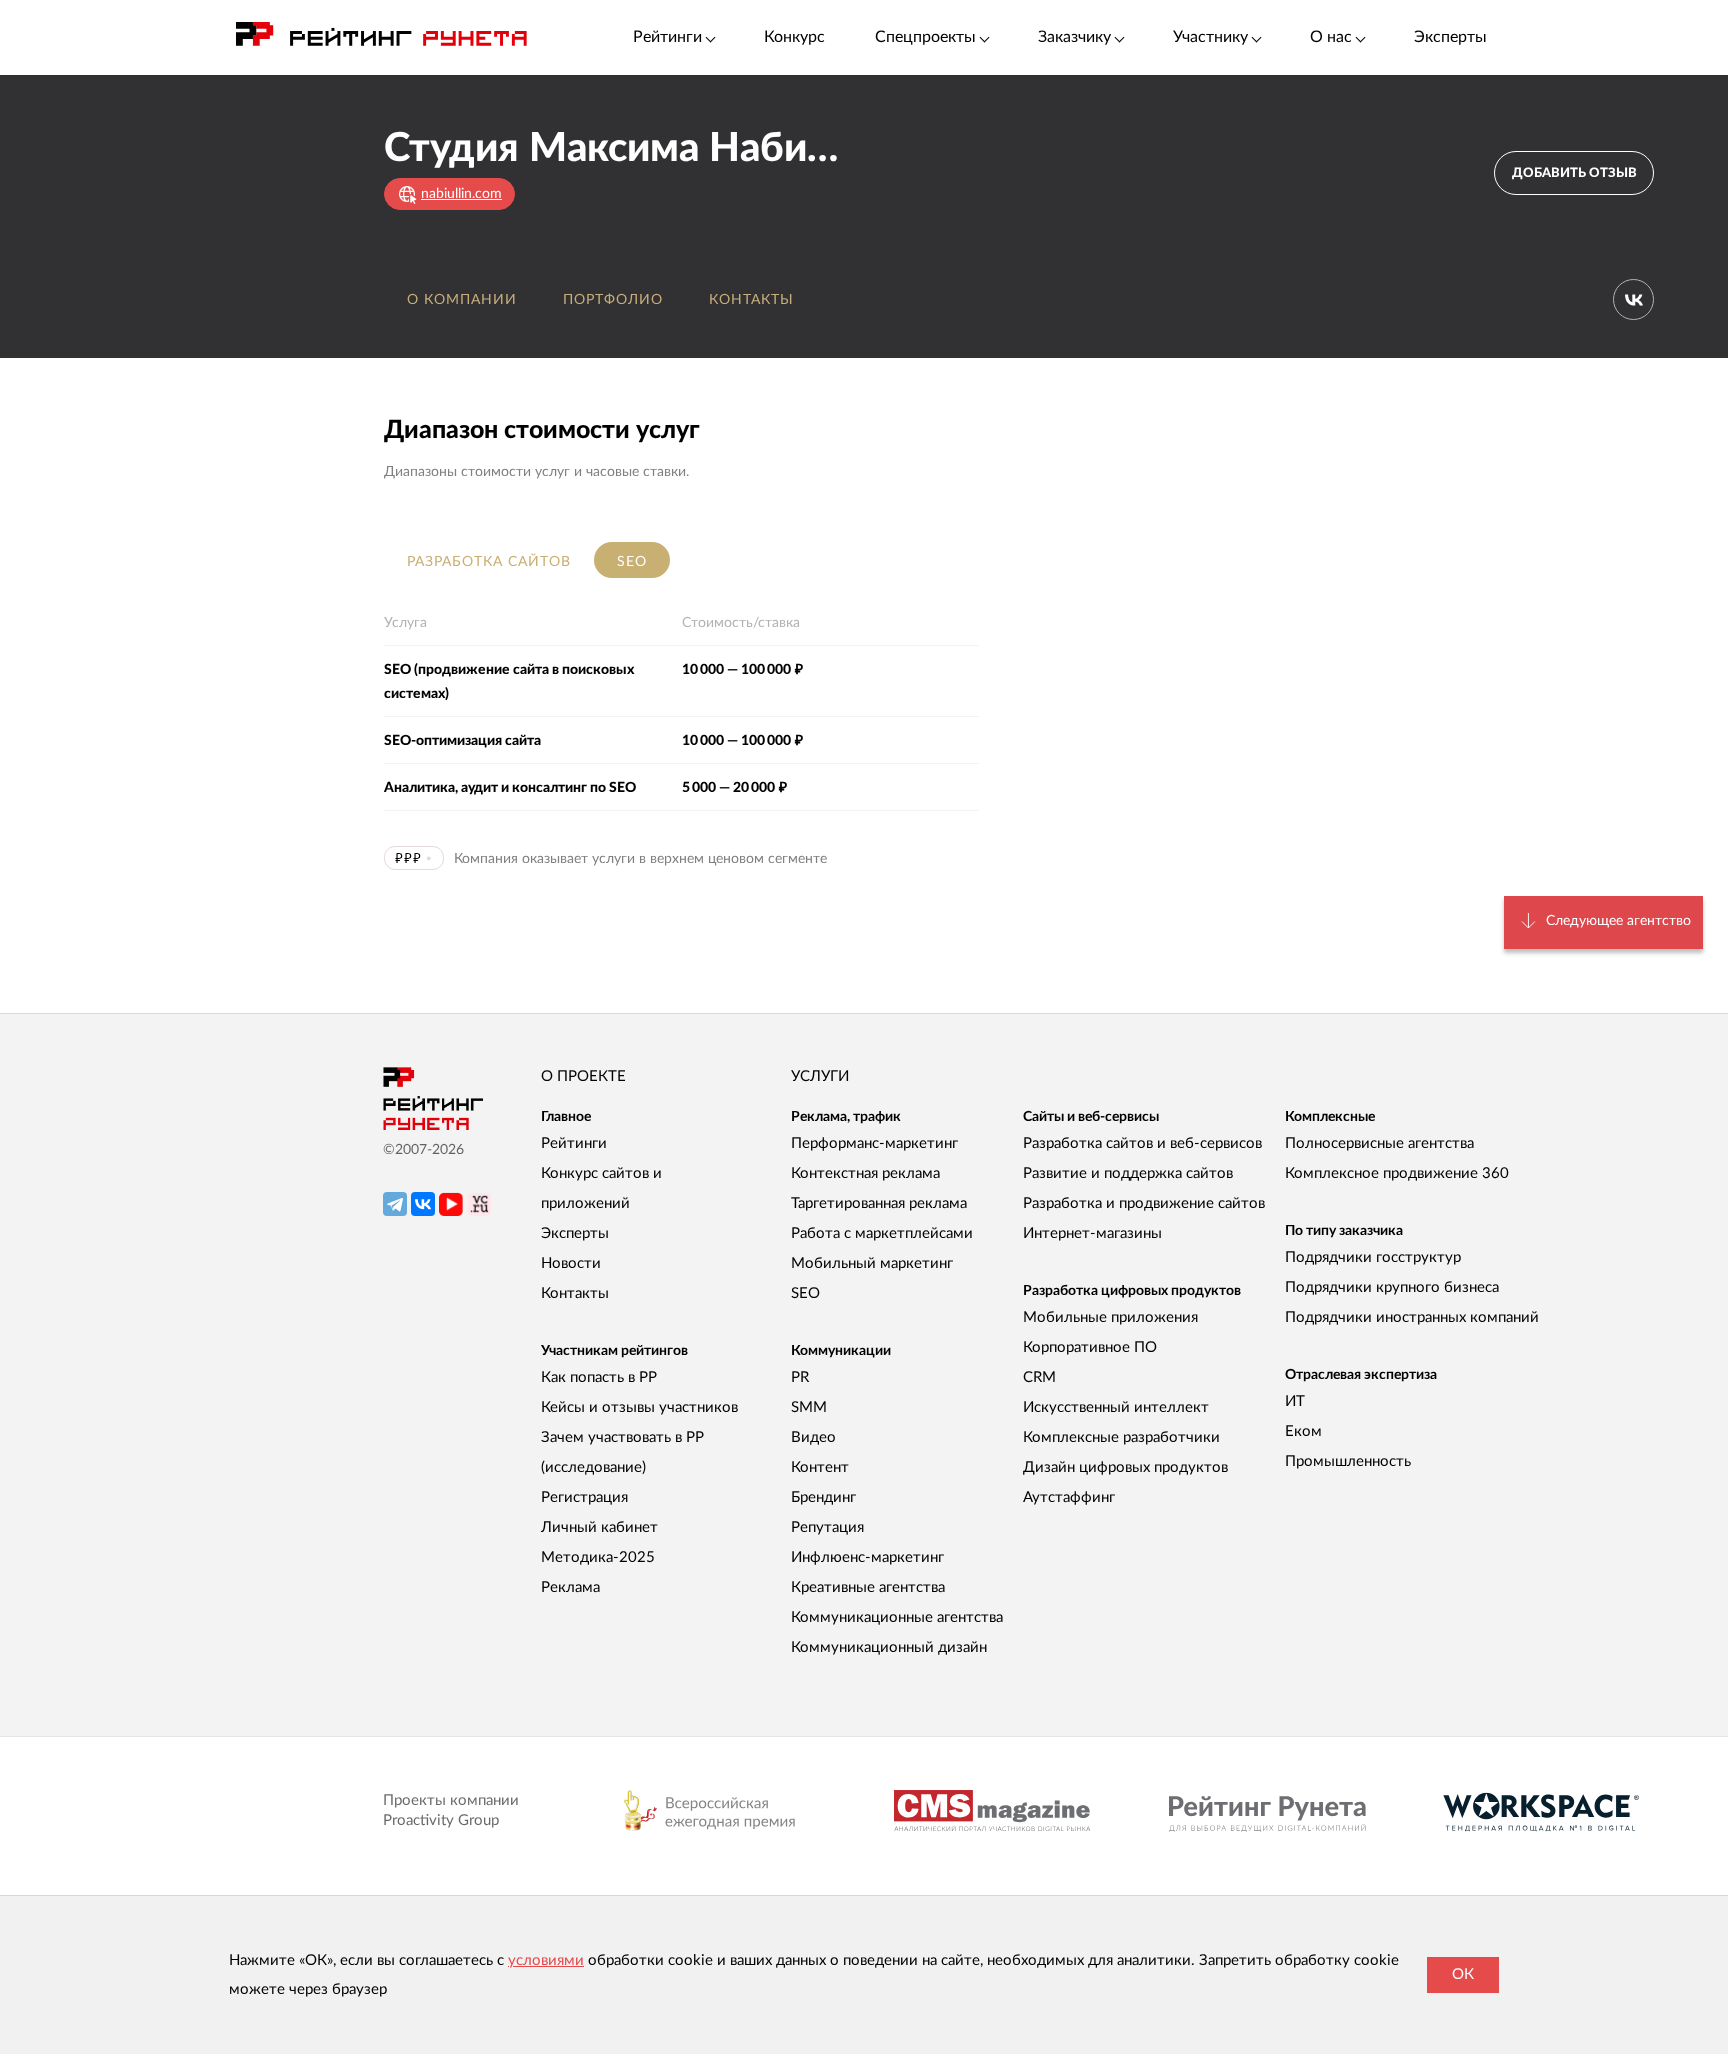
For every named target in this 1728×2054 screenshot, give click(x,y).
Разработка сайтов (489, 562)
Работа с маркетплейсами (882, 1233)
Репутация (827, 1527)
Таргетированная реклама (879, 1203)
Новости (571, 1263)
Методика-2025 (598, 1557)
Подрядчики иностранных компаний (1412, 1317)
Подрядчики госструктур (1373, 1257)
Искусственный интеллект (1116, 1407)
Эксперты (1450, 37)
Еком (1303, 1431)
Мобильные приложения (1110, 1317)
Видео (813, 1437)
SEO (632, 562)
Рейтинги (574, 1143)
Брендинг (823, 1497)
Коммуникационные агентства (897, 1617)
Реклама (570, 1587)
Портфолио (613, 300)
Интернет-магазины (1092, 1233)
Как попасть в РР (599, 1377)
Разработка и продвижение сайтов (1144, 1203)
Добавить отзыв (1574, 173)
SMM (809, 1407)
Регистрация (584, 1497)
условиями (546, 1960)
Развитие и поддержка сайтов (1128, 1173)
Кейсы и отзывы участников (639, 1407)
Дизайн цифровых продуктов (1125, 1467)
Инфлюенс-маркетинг (867, 1557)
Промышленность (1348, 1461)
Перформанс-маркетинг (874, 1143)
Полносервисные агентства (1379, 1143)
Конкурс (794, 37)
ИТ (1295, 1401)
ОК (1463, 1974)
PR (800, 1377)
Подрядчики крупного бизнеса (1392, 1287)
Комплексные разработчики (1121, 1437)
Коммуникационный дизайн (889, 1647)
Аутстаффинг (1069, 1497)
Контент (820, 1467)
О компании (462, 300)
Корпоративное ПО (1090, 1347)
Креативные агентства (868, 1587)
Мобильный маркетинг (872, 1263)
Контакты (751, 300)
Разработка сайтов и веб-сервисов (1142, 1143)
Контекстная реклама (865, 1173)
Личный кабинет (599, 1527)
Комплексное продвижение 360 (1397, 1173)
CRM (1039, 1377)
